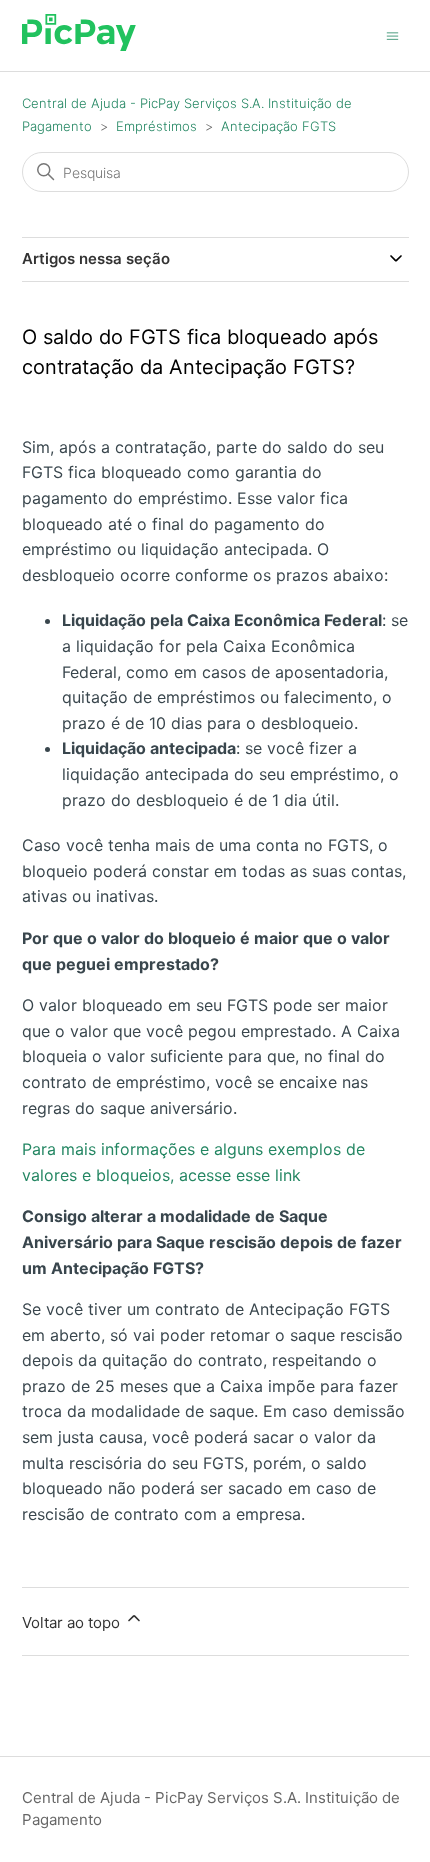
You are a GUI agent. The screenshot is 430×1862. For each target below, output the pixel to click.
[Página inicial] (79, 45)
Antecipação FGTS (278, 126)
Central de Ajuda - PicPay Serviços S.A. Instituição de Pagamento (211, 1809)
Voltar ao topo (73, 1622)
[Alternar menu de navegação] (392, 34)
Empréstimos (156, 126)
